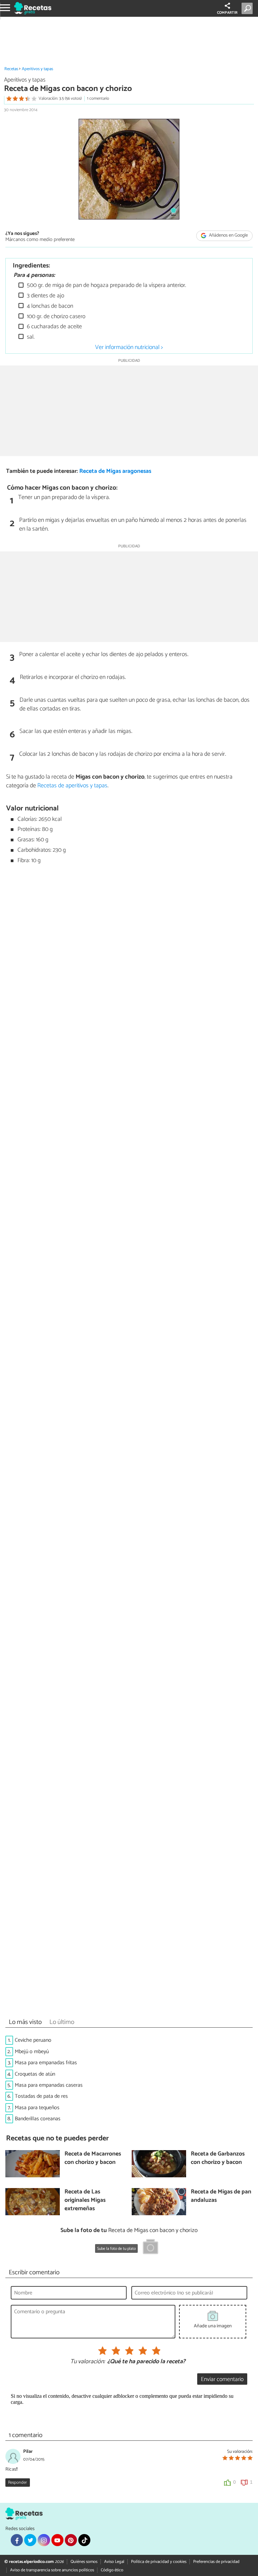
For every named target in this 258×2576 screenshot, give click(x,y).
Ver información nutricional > (129, 347)
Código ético (112, 2570)
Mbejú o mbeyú (32, 2052)
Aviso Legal (114, 2562)
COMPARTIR (227, 13)
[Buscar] (248, 8)
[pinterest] (71, 2540)
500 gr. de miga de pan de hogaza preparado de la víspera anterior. (106, 285)
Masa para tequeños (37, 2108)
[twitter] (30, 2540)
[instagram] (44, 2540)
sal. (30, 337)
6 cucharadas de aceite (54, 327)
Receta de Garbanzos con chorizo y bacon (218, 2158)
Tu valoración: (88, 2362)
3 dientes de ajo (45, 296)
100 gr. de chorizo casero (55, 317)
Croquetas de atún (35, 2074)
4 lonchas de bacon (49, 306)
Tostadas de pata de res (41, 2096)
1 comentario (98, 98)
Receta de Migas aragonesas (115, 471)
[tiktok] (84, 2540)
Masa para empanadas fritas (46, 2063)
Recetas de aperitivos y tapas (72, 786)
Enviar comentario (222, 2380)
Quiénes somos (84, 2562)
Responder (17, 2483)
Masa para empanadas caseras (49, 2085)
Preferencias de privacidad (216, 2562)
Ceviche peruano (33, 2040)
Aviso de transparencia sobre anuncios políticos (52, 2570)
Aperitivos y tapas (37, 69)
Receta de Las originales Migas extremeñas (85, 2200)
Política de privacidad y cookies (159, 2562)
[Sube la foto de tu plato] (150, 2248)
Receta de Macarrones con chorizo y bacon (93, 2158)
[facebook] (17, 2540)
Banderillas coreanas (38, 2119)
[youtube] (57, 2540)
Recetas (11, 69)
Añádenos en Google (228, 235)
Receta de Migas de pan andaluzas (221, 2196)
